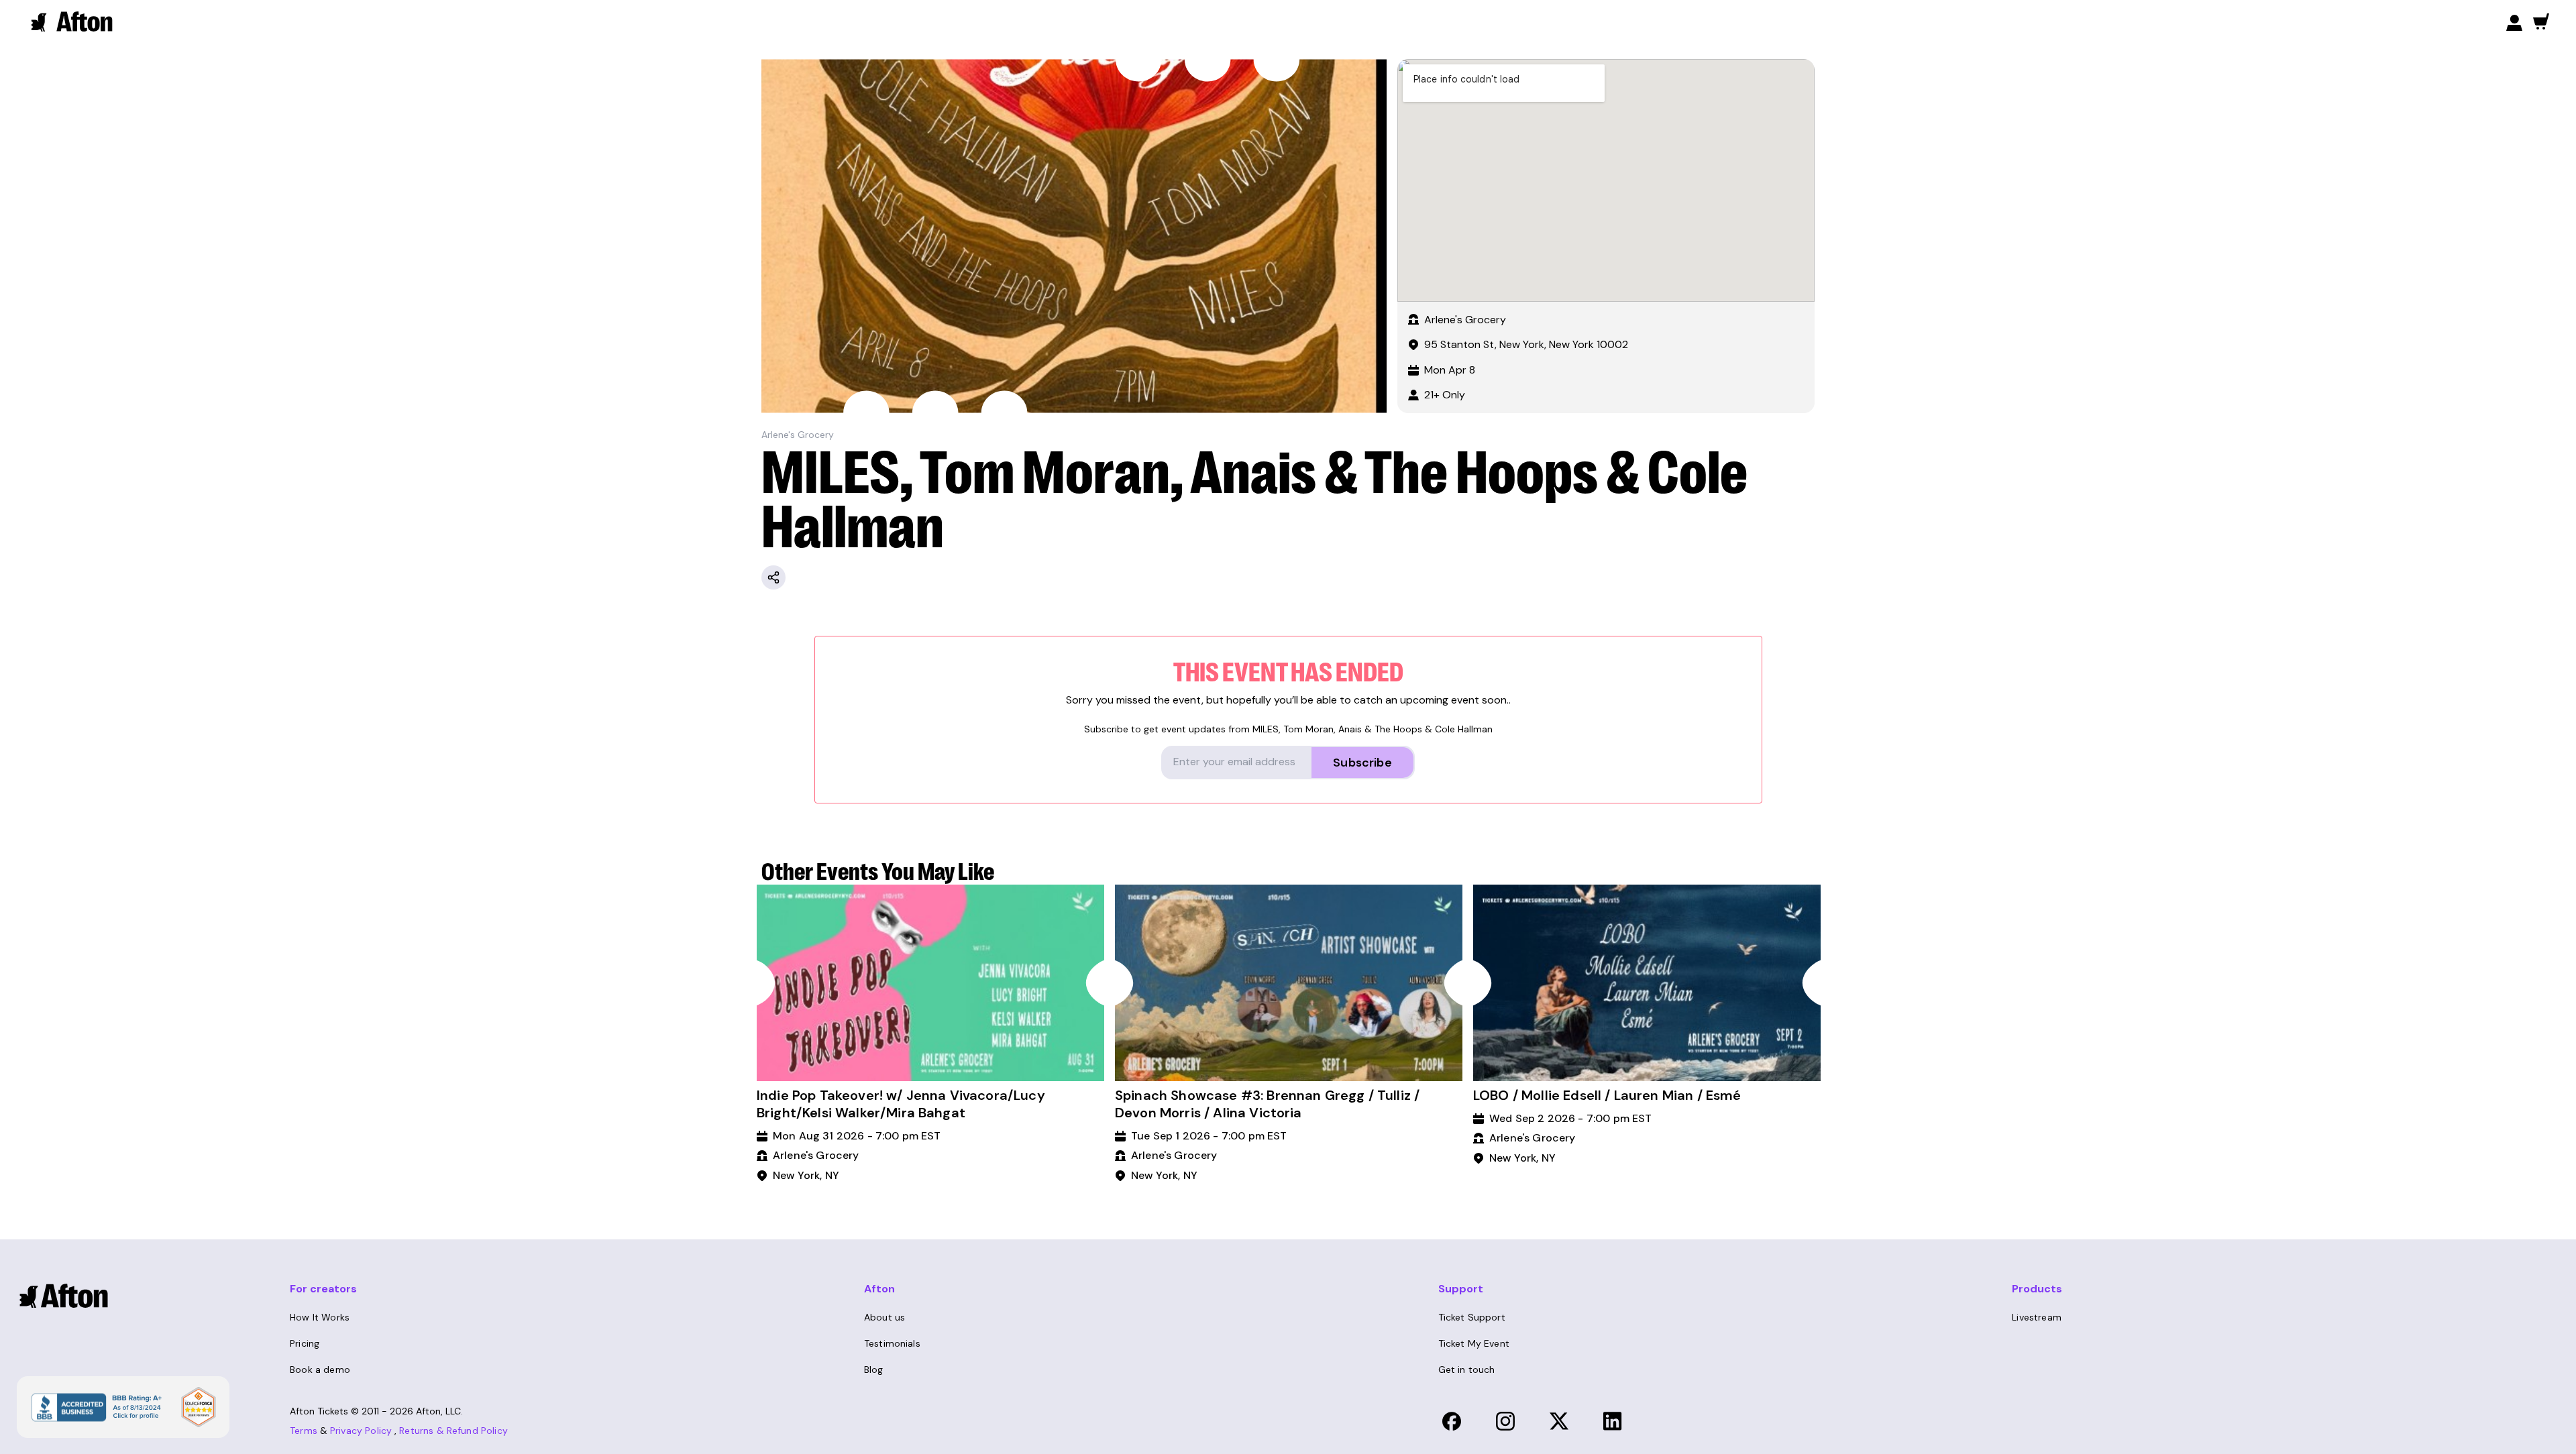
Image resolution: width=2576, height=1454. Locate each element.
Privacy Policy (361, 1431)
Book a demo (320, 1369)
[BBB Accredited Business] (95, 1406)
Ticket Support (1472, 1317)
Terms (304, 1431)
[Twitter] (1559, 1421)
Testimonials (892, 1343)
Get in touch (1467, 1369)
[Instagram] (1505, 1421)
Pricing (305, 1343)
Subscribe (1362, 763)
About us (884, 1317)
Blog (874, 1369)
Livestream (2037, 1317)
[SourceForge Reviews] (199, 1407)
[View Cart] (2541, 21)
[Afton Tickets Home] (72, 21)
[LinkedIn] (1613, 1421)
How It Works (320, 1317)
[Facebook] (1452, 1421)
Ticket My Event (1474, 1343)
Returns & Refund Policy (453, 1431)
